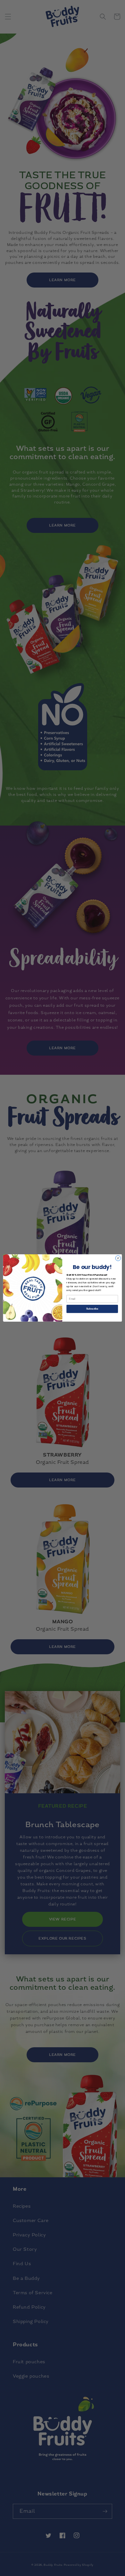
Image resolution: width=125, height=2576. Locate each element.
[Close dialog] (118, 1258)
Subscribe (92, 1309)
